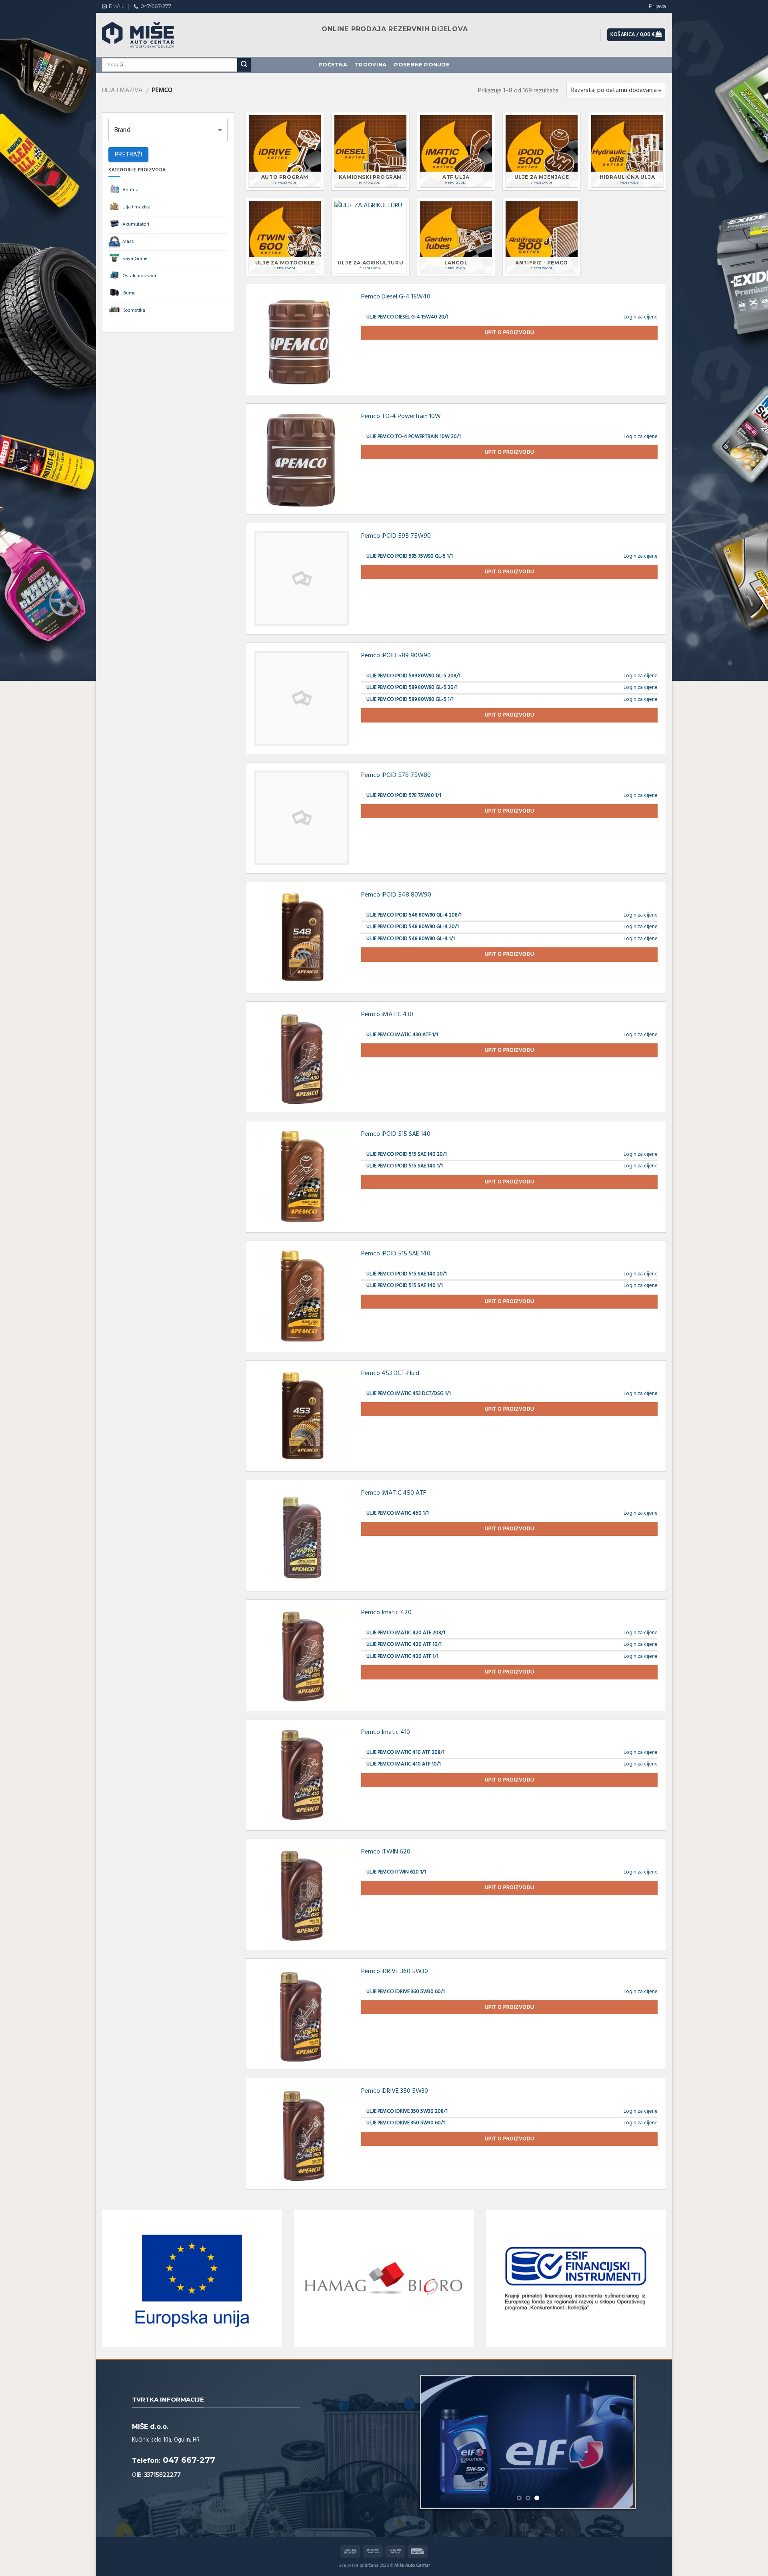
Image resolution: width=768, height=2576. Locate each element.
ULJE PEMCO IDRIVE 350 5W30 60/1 (406, 2123)
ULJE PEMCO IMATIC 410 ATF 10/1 (404, 1764)
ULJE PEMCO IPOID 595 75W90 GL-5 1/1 (410, 556)
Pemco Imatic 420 (386, 1613)
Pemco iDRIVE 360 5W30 (395, 1972)
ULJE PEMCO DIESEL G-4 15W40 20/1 (407, 317)
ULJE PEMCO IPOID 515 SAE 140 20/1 (407, 1154)
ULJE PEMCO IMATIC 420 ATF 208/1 (406, 1633)
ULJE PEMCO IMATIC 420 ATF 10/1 (404, 1644)
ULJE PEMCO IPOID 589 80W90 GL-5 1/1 (410, 700)
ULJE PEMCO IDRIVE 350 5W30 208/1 (407, 2111)
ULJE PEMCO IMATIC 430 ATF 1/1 (402, 1035)
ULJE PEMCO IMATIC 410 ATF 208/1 (405, 1752)
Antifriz (130, 190)
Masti (128, 242)
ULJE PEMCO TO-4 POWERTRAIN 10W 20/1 (414, 437)
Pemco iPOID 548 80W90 (396, 895)
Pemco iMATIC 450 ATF (394, 1493)
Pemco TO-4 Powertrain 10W (401, 416)
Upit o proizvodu (510, 333)
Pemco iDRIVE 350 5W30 (395, 2091)
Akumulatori (136, 224)
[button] (168, 130)
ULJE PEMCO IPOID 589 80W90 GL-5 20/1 (412, 688)
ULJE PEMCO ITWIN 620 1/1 (396, 1872)
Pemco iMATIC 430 (387, 1015)
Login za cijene (641, 317)
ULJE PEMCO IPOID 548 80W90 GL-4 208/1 (414, 915)
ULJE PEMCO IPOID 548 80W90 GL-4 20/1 (413, 927)
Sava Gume (135, 259)
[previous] (436, 2442)
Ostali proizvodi (139, 276)
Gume (129, 293)
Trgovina (371, 65)
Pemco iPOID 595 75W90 (396, 536)
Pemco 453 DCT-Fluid (390, 1373)
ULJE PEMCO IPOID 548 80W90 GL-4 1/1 (411, 939)
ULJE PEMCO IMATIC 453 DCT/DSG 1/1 (409, 1394)
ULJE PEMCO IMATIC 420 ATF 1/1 (402, 1656)
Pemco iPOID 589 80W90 (396, 656)
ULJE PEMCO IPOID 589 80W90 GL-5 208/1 (413, 676)
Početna (333, 65)
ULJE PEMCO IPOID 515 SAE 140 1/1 (405, 1166)
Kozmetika (134, 310)
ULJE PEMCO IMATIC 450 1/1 (398, 1513)
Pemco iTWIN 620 (386, 1852)
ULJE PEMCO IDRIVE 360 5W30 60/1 (406, 1992)
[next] (620, 2442)
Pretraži (128, 154)
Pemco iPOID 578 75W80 (396, 775)
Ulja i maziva (122, 90)
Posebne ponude (422, 65)
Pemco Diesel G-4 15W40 (396, 297)
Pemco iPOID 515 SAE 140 (396, 1134)
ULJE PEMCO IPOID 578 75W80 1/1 (404, 796)
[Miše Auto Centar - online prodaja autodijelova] (146, 35)
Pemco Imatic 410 (386, 1732)
